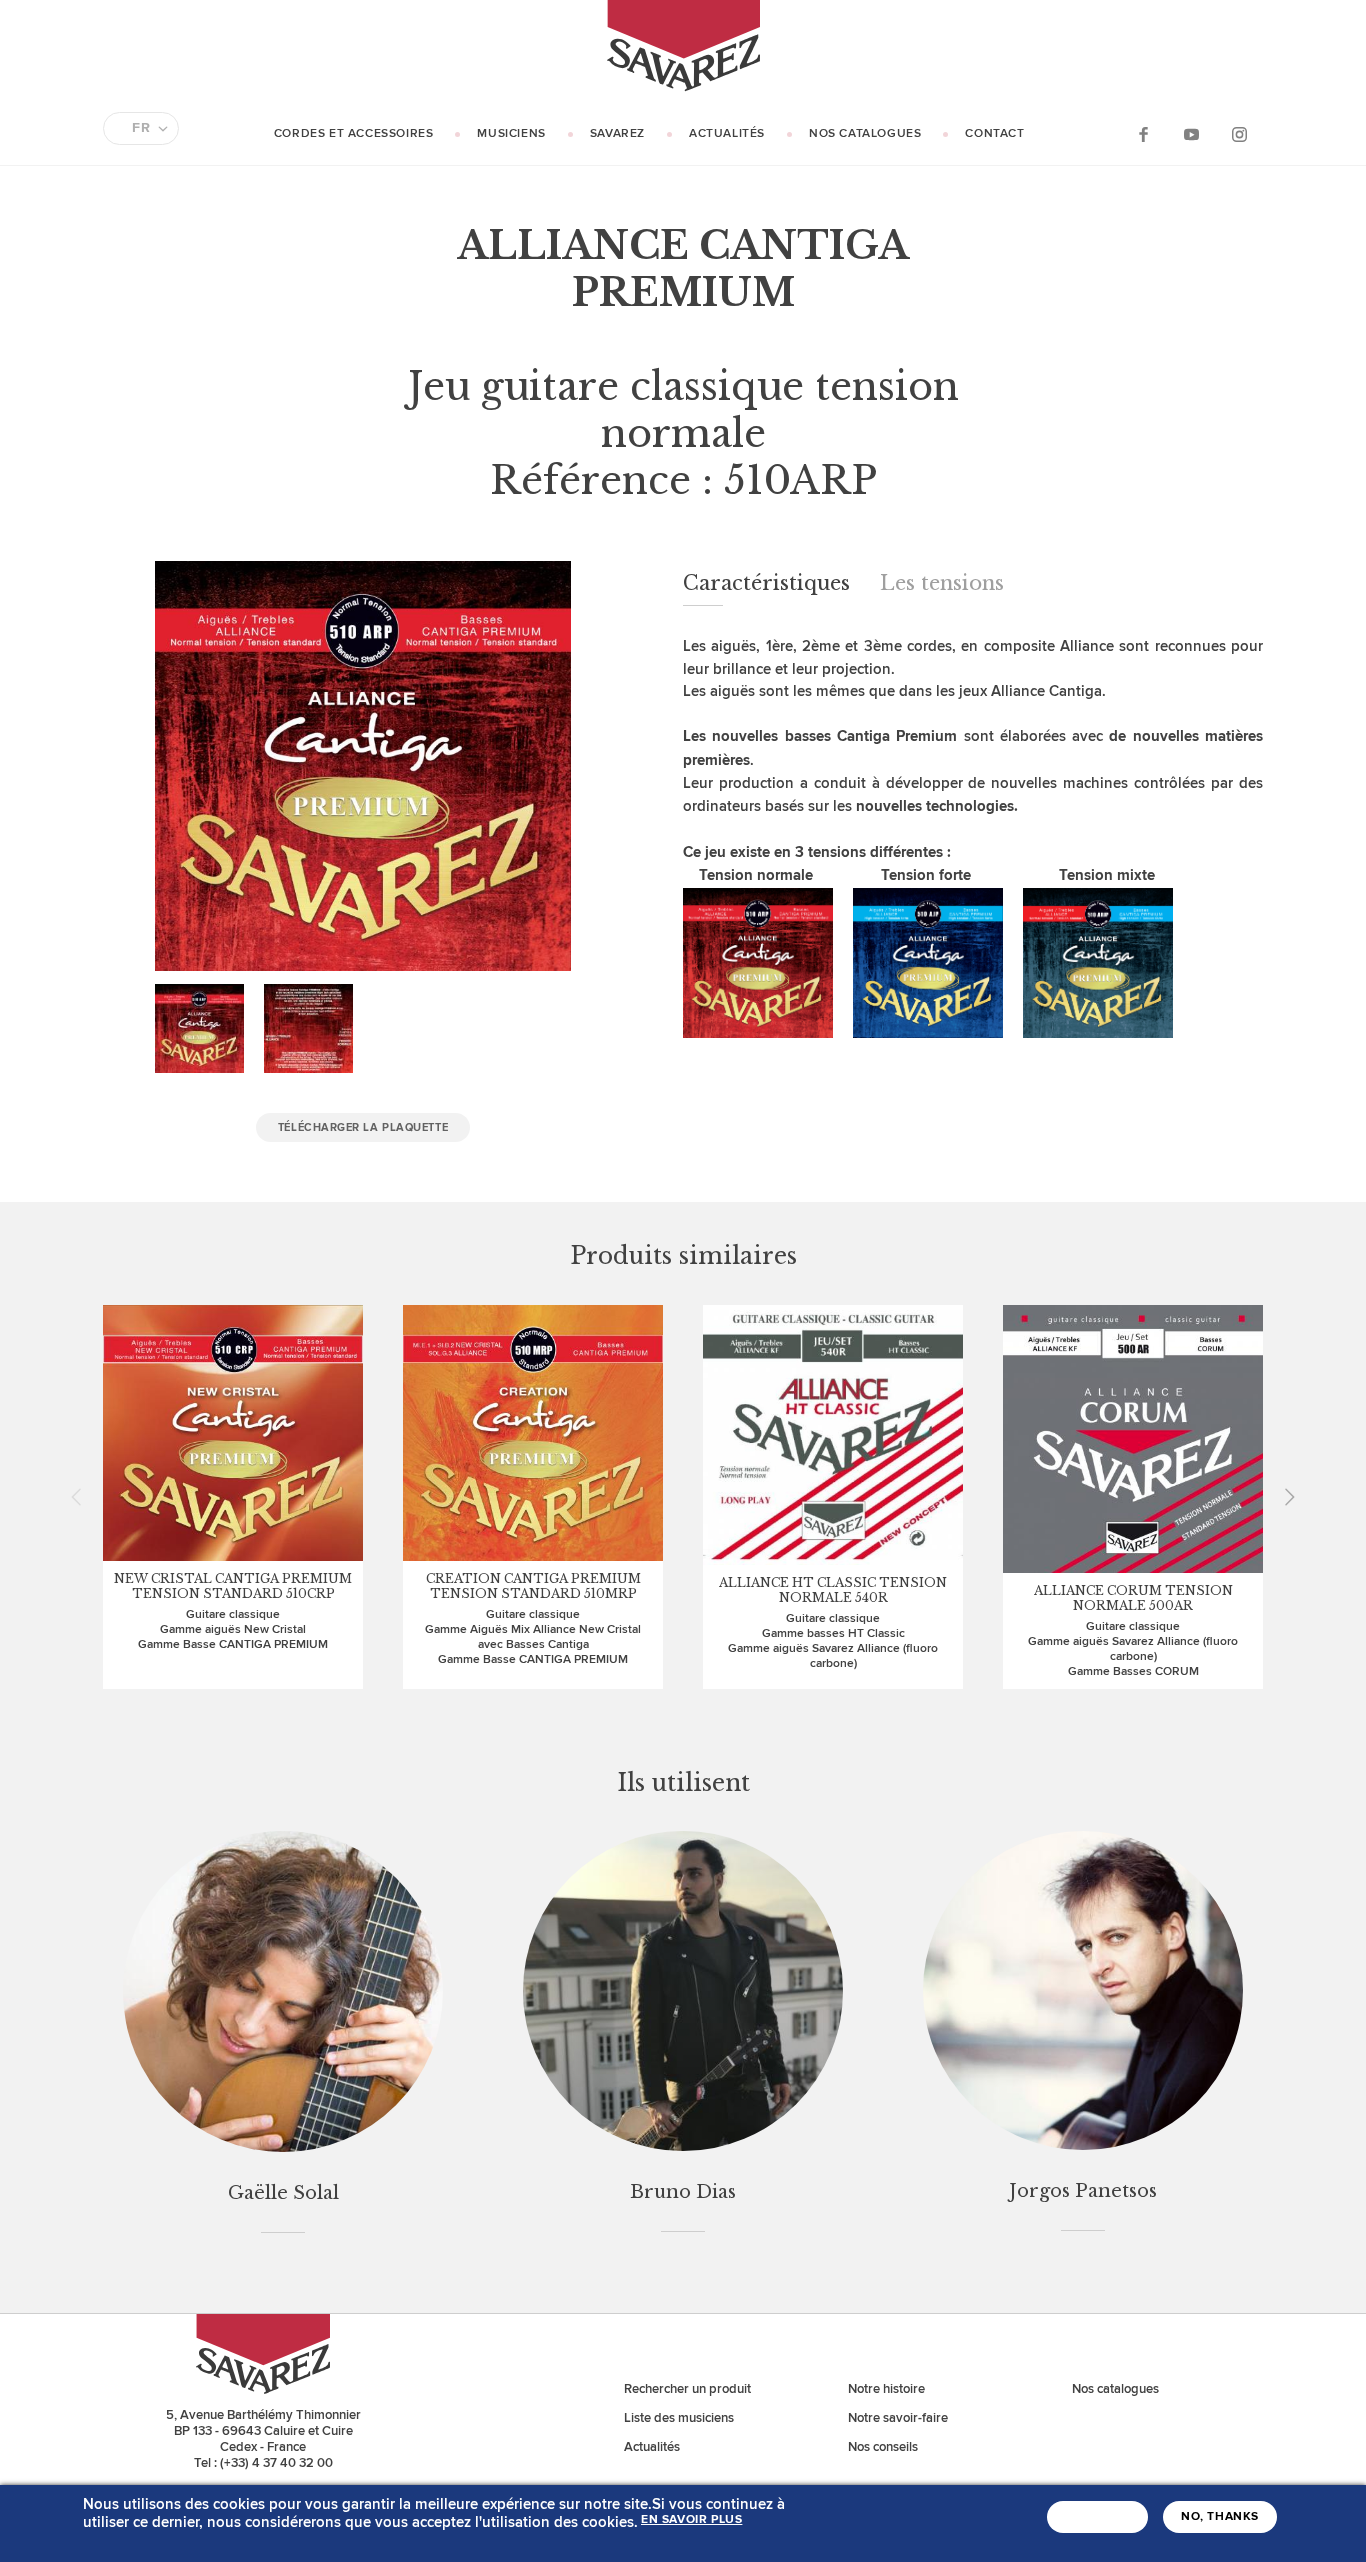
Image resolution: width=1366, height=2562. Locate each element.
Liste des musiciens (679, 2418)
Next (1283, 1497)
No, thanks (1220, 2517)
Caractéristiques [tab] (766, 583)
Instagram (1239, 133)
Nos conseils (883, 2447)
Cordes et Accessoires (354, 133)
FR (141, 128)
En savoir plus (691, 2520)
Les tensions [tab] (942, 583)
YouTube (1191, 133)
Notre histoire (886, 2389)
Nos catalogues (865, 133)
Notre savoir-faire (898, 2418)
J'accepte (1097, 2517)
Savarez (617, 133)
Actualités (727, 133)
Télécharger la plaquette (363, 1127)
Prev (83, 1497)
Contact (994, 133)
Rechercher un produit (687, 2389)
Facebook (1143, 133)
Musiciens (511, 133)
